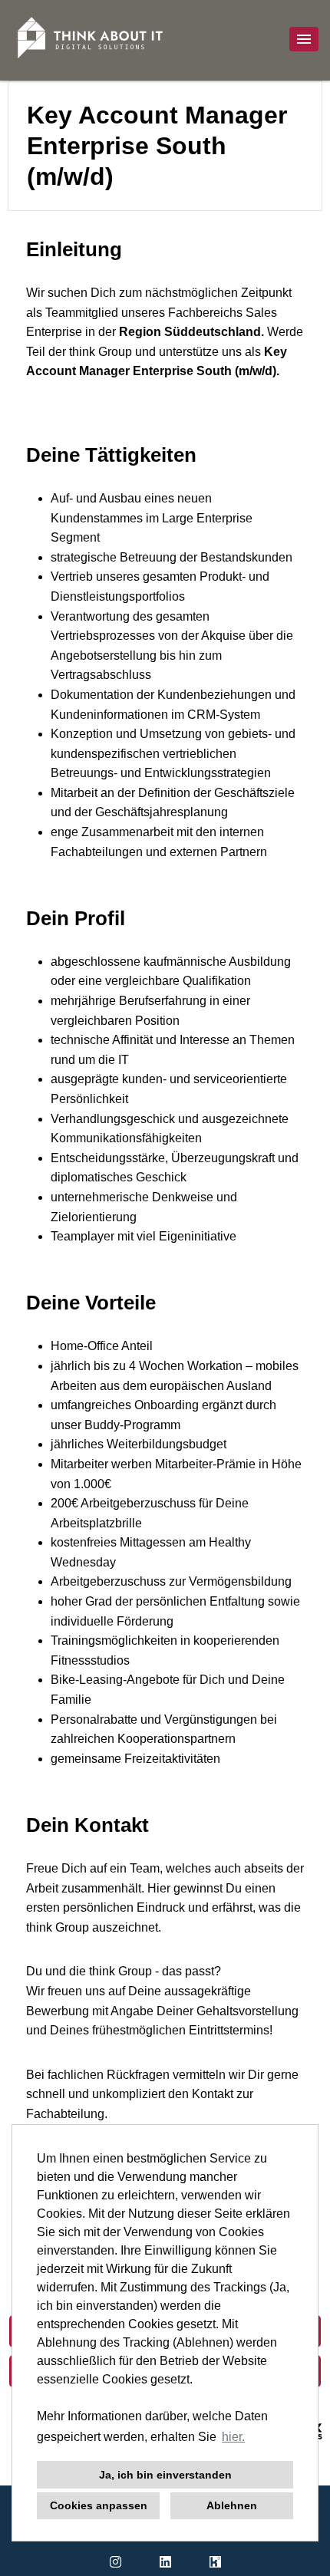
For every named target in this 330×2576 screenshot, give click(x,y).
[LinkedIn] (165, 2562)
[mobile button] (304, 39)
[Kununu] (215, 2562)
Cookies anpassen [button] (99, 2505)
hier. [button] (233, 2437)
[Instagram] (115, 2562)
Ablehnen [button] (232, 2505)
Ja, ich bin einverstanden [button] (165, 2475)
